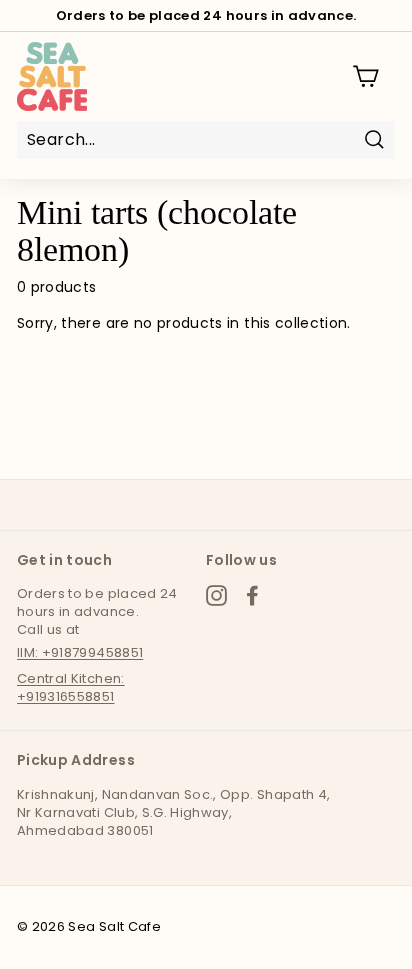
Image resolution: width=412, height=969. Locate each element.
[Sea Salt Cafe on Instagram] (216, 595)
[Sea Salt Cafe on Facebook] (252, 595)
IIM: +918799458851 (80, 652)
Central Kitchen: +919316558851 (71, 687)
